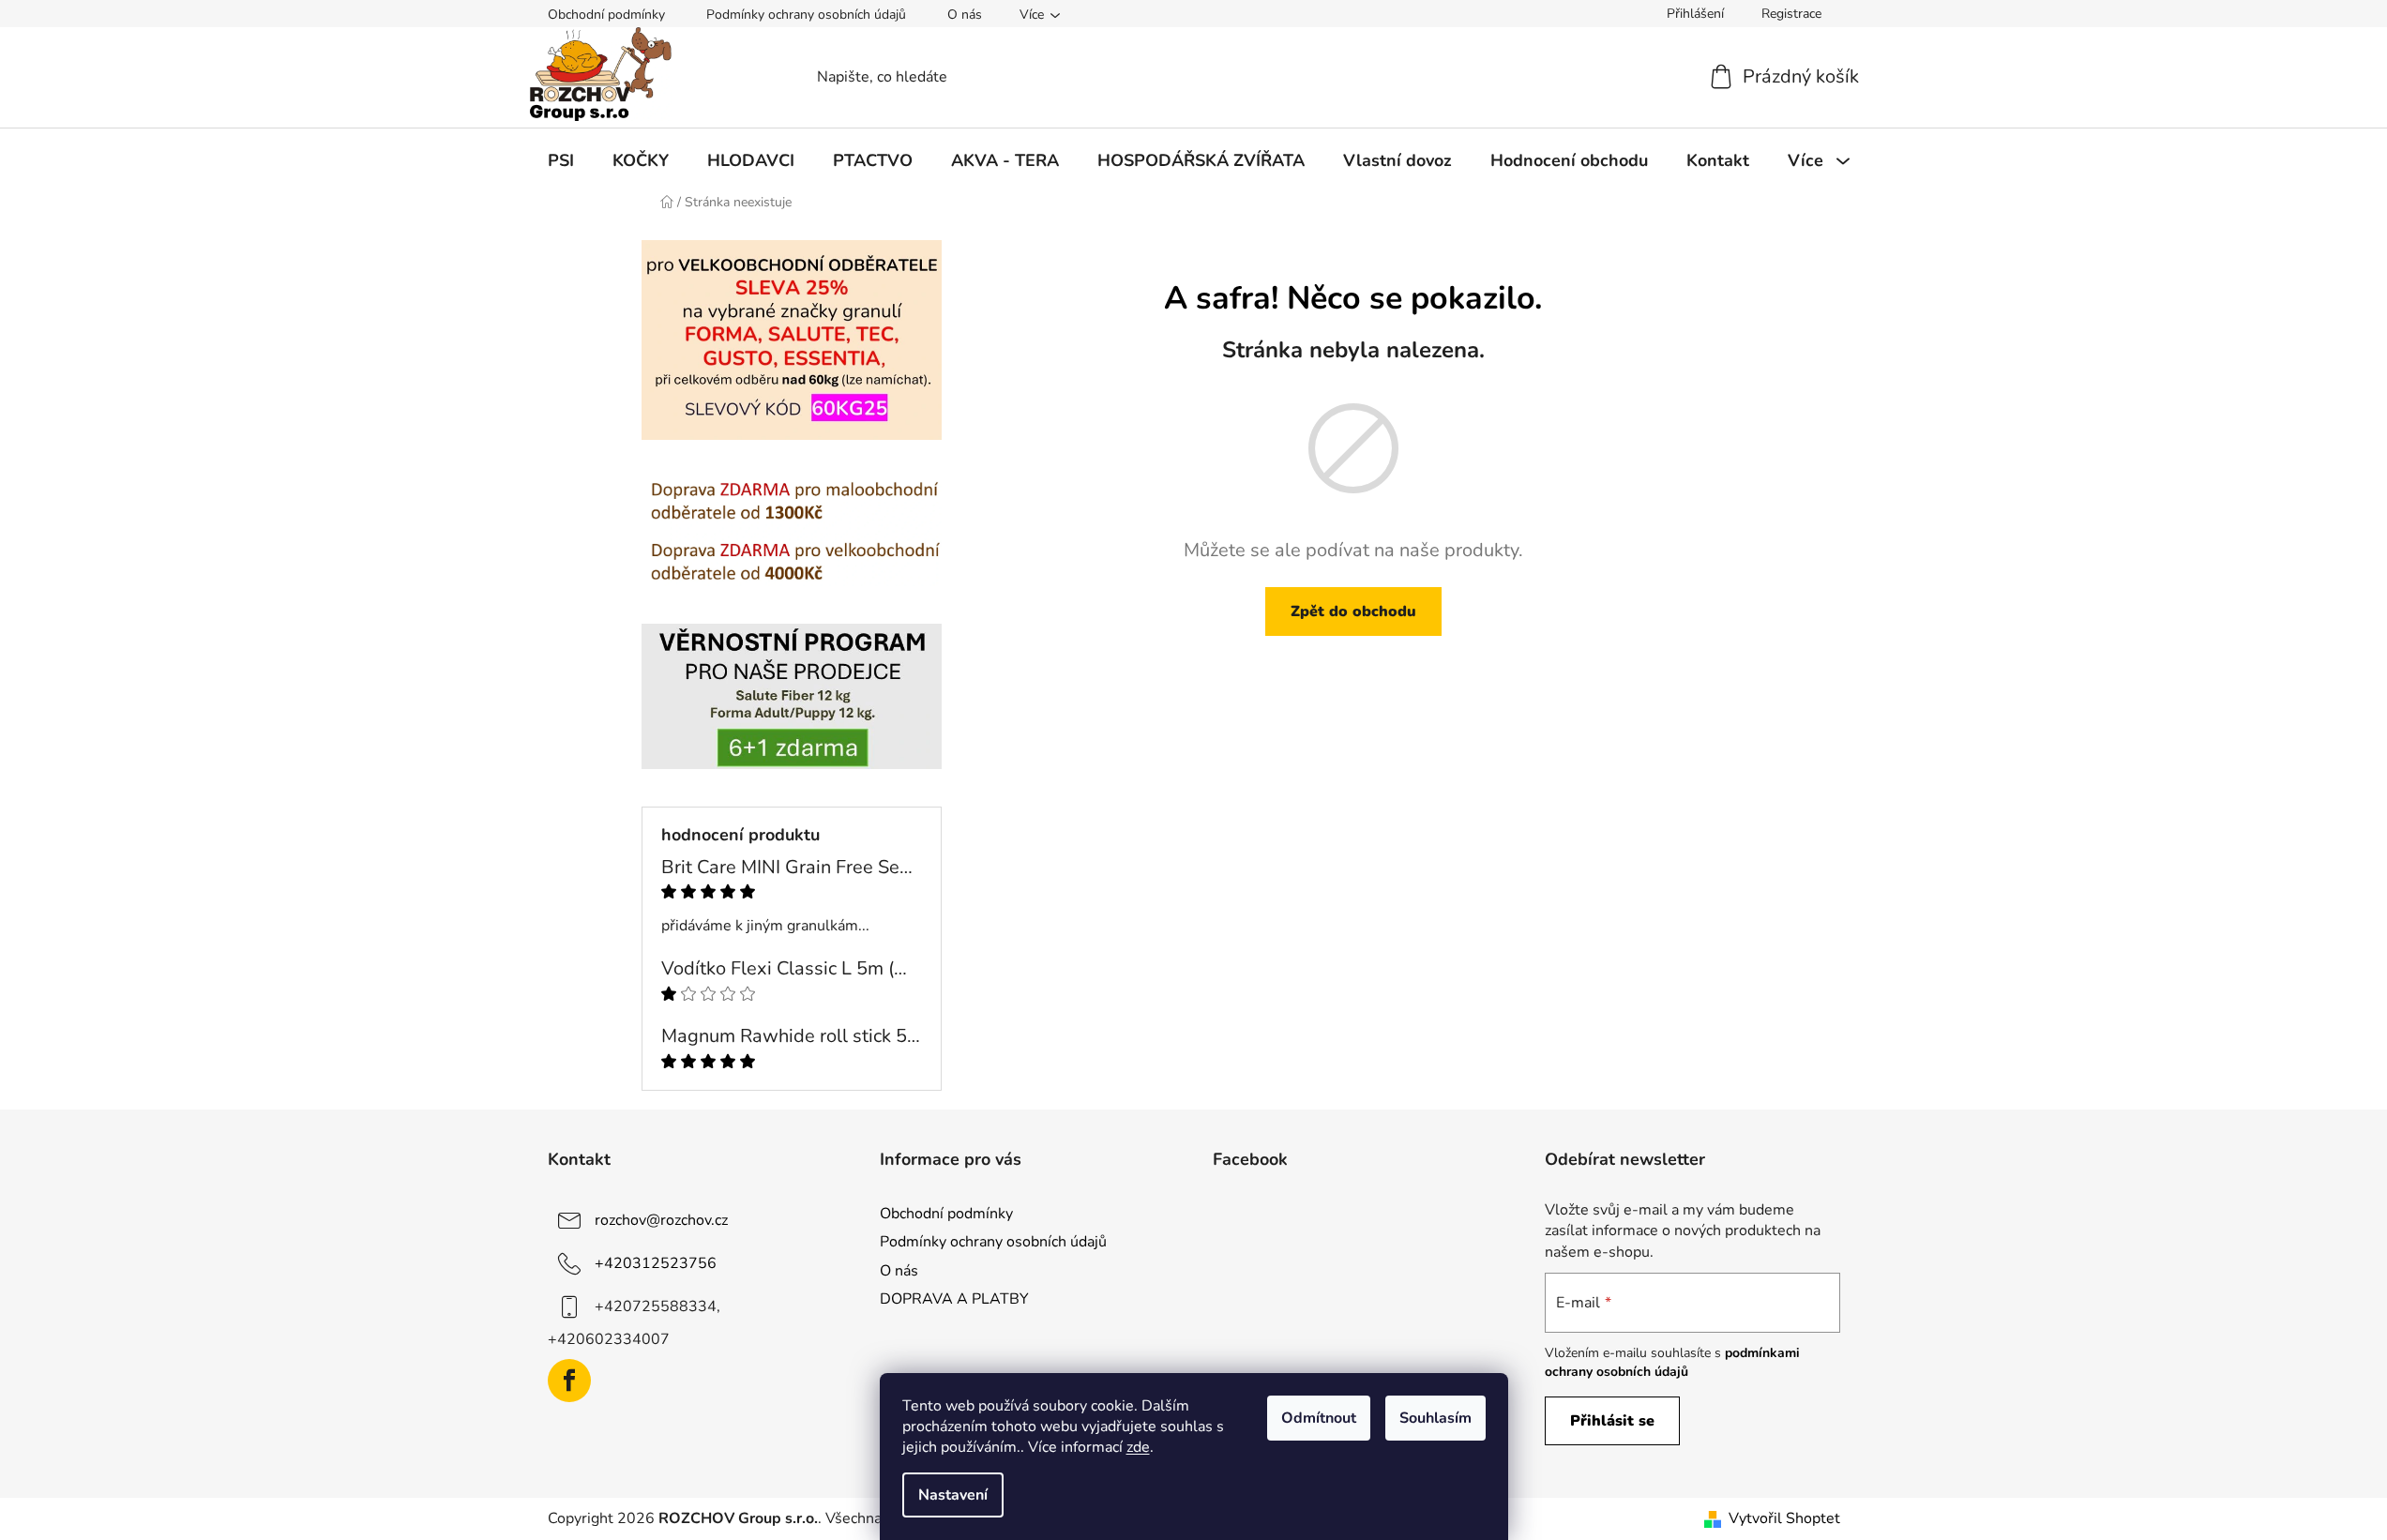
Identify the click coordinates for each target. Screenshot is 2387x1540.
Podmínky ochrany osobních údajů (806, 15)
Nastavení (953, 1495)
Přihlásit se (1612, 1421)
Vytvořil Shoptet (1784, 1518)
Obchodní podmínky (606, 15)
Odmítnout (1319, 1418)
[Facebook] (569, 1381)
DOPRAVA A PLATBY (954, 1299)
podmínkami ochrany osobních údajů (1672, 1362)
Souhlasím (1435, 1418)
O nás (965, 15)
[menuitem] (561, 160)
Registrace (1791, 14)
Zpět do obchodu (1353, 611)
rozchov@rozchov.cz (661, 1220)
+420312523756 (656, 1263)
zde (1138, 1447)
